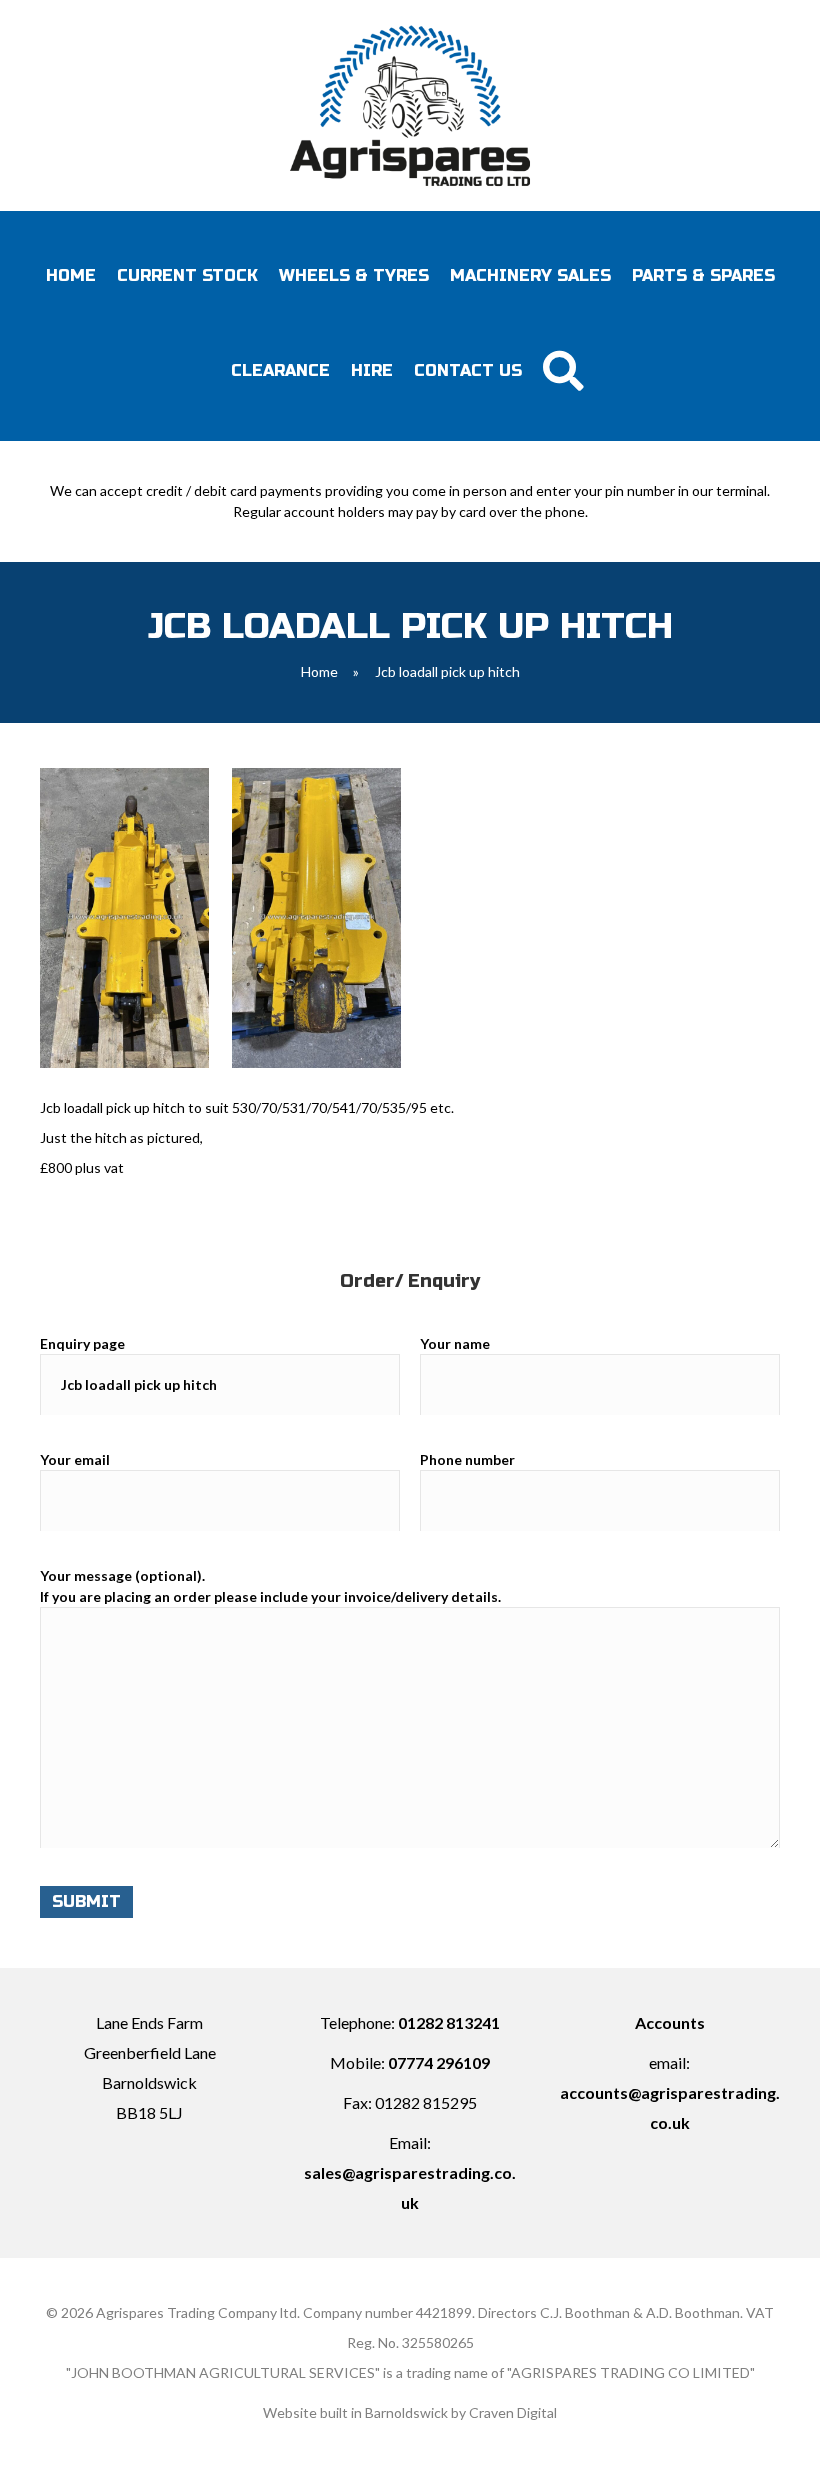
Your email (75, 1459)
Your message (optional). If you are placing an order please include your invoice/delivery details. (270, 1585)
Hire (372, 370)
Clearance (280, 370)
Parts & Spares (703, 275)
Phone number (467, 1459)
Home (71, 275)
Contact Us (468, 370)
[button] (567, 371)
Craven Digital (513, 2412)
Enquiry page (82, 1343)
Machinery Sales (530, 275)
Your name (455, 1343)
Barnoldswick (406, 2412)
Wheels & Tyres (354, 275)
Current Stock (187, 275)
